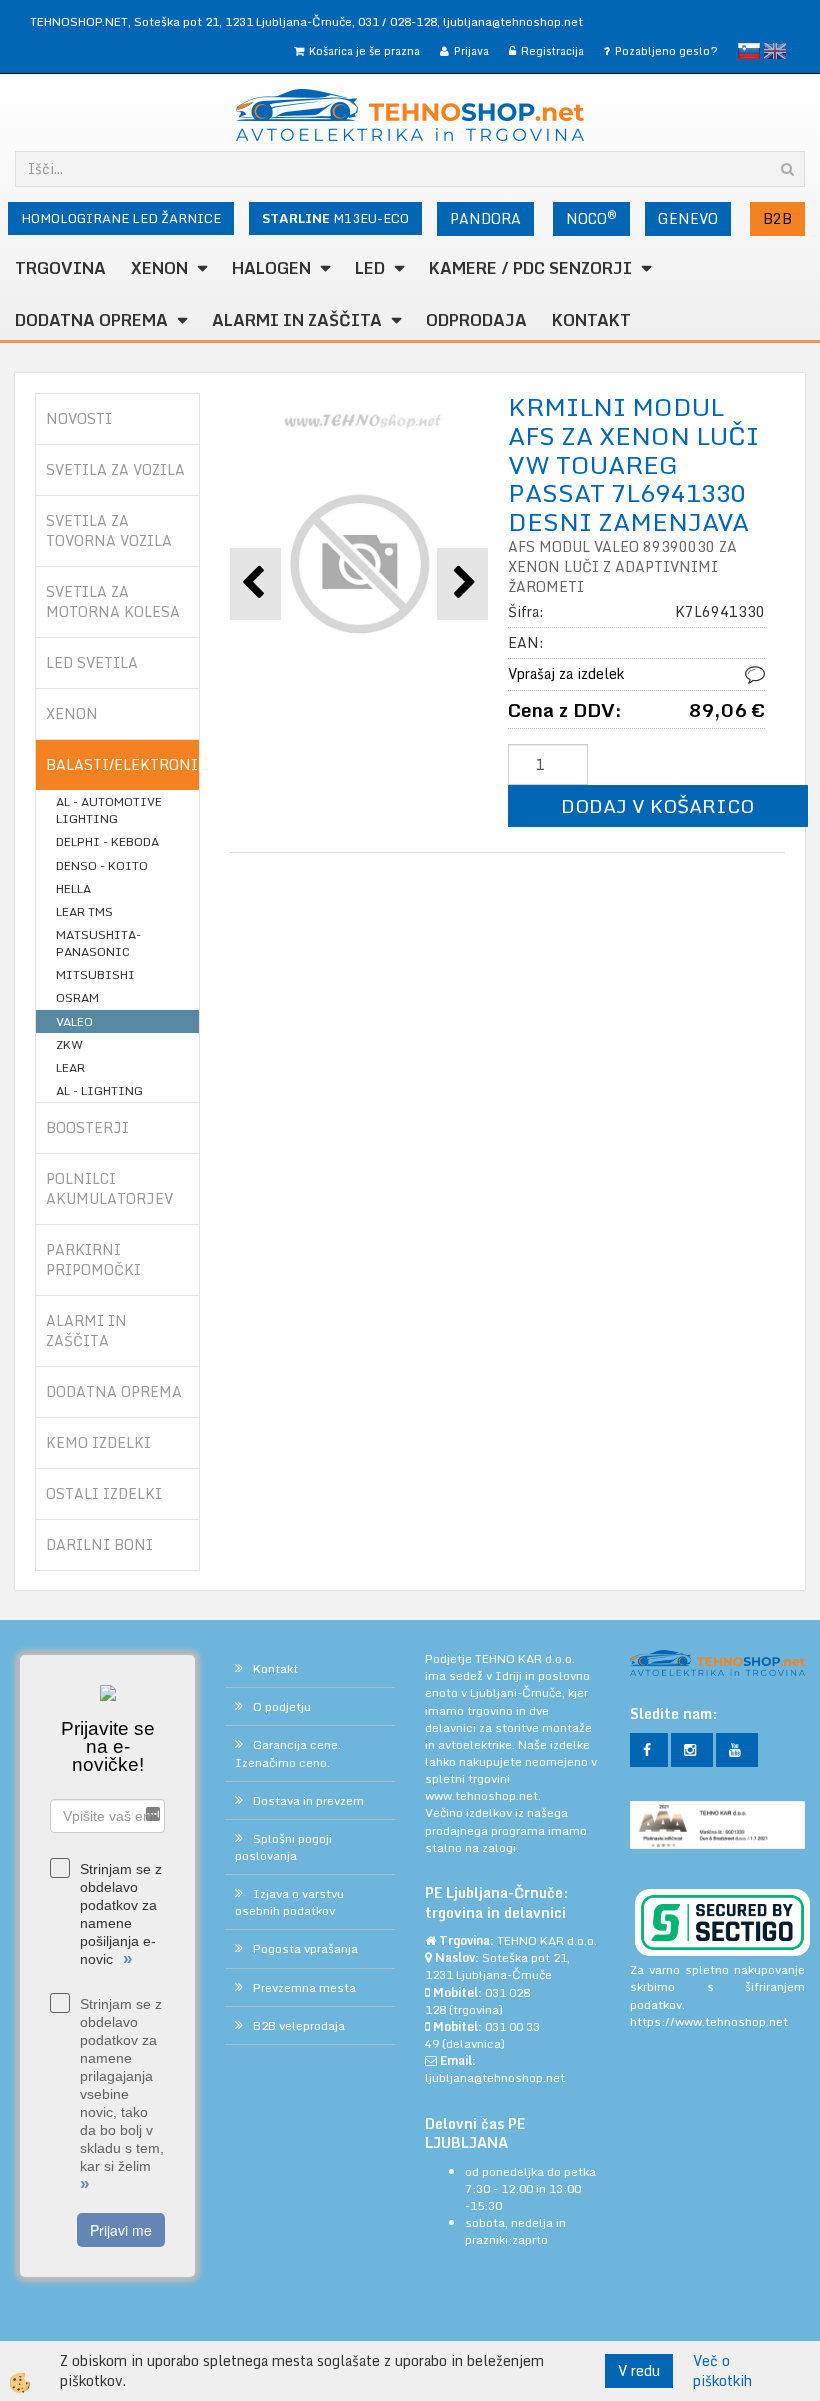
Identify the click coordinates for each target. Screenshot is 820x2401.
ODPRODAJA (476, 320)
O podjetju (282, 1706)
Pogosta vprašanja (305, 1948)
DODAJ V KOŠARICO (657, 805)
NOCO (591, 218)
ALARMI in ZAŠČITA (297, 320)
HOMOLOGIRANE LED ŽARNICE (121, 218)
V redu (639, 2370)
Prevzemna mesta (304, 1987)
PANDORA (485, 218)
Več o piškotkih (722, 2371)
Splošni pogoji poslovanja (283, 1847)
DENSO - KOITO (102, 865)
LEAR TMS (84, 911)
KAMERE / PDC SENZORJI (530, 268)
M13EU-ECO (335, 218)
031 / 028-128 (397, 21)
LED (370, 268)
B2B (777, 218)
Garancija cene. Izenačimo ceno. (288, 1753)
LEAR (70, 1067)
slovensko (749, 51)
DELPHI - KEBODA (107, 841)
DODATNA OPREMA (91, 320)
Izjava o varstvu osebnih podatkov (289, 1902)
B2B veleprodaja (299, 2025)
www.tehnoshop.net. (483, 1795)
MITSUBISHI (95, 974)
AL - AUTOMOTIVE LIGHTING (109, 810)
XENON (159, 268)
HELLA (73, 888)
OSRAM (77, 997)
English (775, 51)
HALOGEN (271, 268)
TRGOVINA (60, 268)
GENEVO (688, 218)
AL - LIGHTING (99, 1090)
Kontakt (591, 320)
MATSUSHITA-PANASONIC (98, 943)
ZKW (69, 1044)
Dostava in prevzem (308, 1800)
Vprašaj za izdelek (566, 673)
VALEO (74, 1021)
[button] (462, 583)
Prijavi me (121, 2230)
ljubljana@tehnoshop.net (513, 21)
